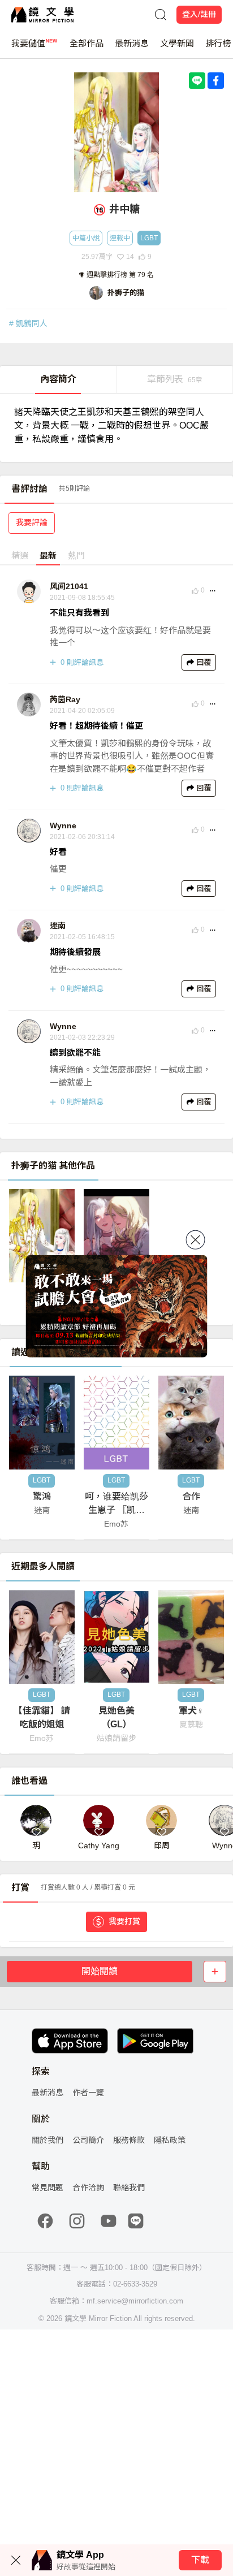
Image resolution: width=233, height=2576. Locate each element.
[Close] (196, 1240)
